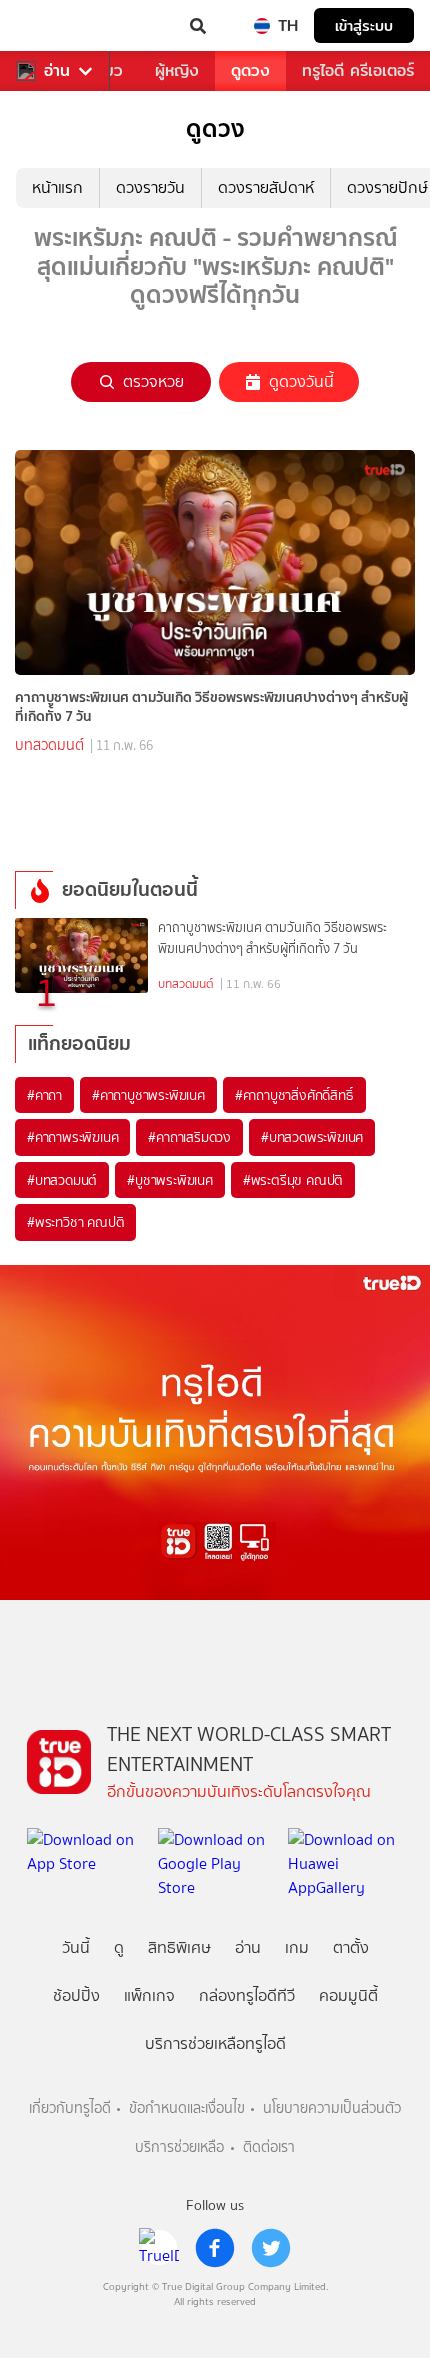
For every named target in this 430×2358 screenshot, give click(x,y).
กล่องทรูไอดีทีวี (247, 1995)
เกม (297, 1947)
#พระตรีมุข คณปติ (293, 1180)
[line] (159, 2248)
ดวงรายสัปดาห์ (266, 187)
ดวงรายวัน (150, 187)
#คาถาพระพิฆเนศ (72, 1137)
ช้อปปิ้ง (76, 1995)
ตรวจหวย (153, 381)
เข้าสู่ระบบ (364, 25)
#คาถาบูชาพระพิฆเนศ (148, 1095)
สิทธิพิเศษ (179, 1947)
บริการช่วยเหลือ (179, 2147)
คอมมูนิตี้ (348, 1995)
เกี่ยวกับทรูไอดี (70, 2108)
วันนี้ (76, 1947)
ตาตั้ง (351, 1947)
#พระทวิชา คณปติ (75, 1222)
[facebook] (215, 2248)
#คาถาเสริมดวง (189, 1137)
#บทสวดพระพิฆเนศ (312, 1137)
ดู (119, 1947)
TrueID (56, 26)
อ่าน (57, 71)
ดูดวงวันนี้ (301, 381)
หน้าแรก (57, 187)
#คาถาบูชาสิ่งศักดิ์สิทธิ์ (294, 1095)
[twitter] (271, 2248)
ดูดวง (250, 70)
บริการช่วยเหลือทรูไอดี (215, 2043)
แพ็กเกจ (149, 1995)
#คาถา (44, 1095)
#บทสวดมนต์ (62, 1180)
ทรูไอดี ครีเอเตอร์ (358, 70)
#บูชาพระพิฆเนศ (170, 1180)
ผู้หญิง (177, 70)
